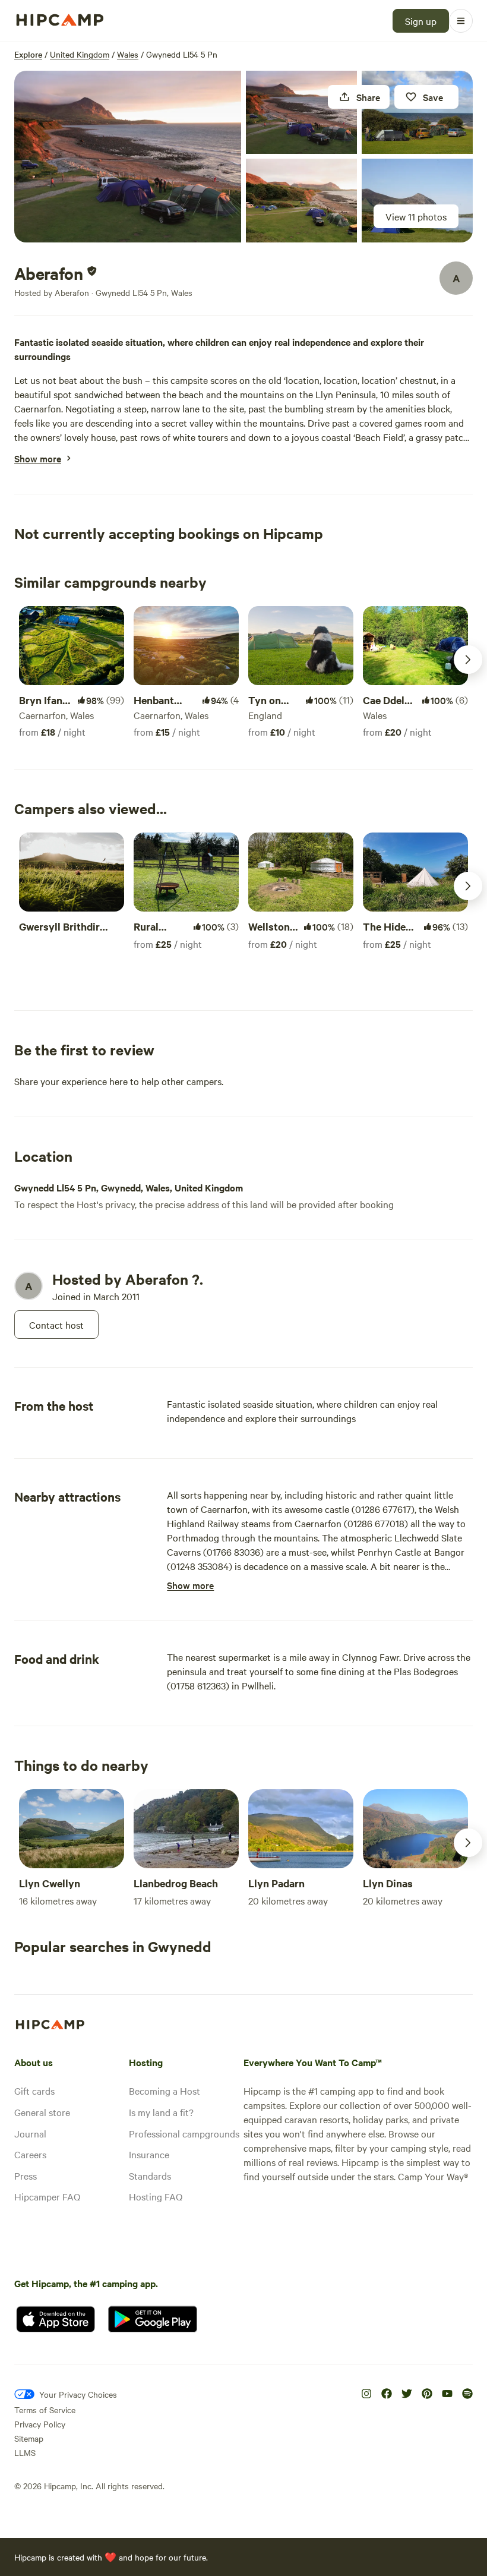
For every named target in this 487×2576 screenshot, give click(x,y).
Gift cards (34, 2091)
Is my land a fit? (161, 2112)
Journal (30, 2133)
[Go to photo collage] (128, 157)
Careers (30, 2154)
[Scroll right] (468, 660)
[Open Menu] (461, 21)
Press (26, 2175)
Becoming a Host (165, 2091)
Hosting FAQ (156, 2196)
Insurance (149, 2154)
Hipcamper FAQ (47, 2196)
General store (42, 2112)
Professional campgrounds (184, 2133)
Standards (150, 2175)
